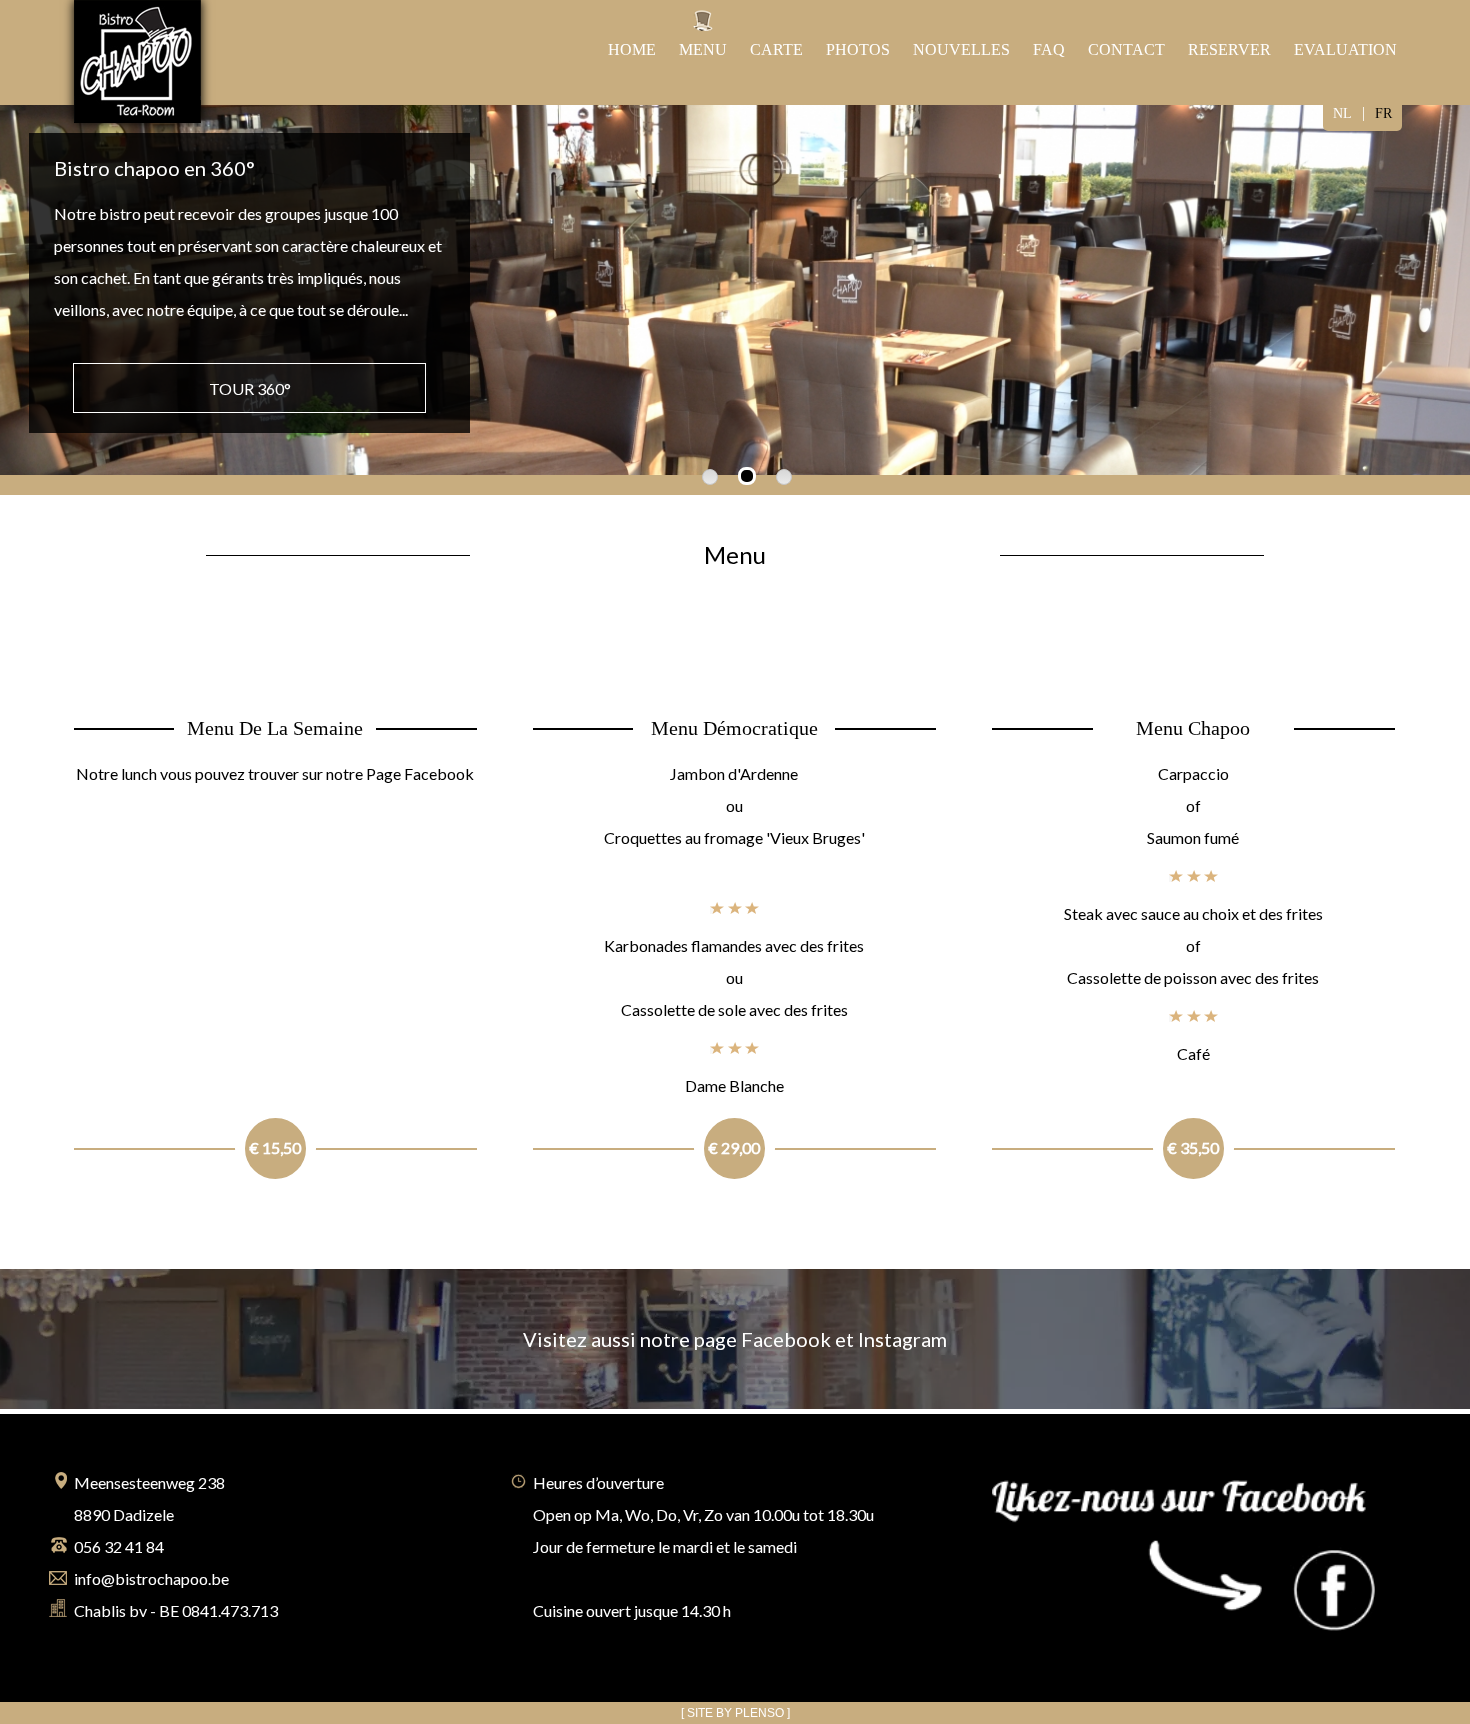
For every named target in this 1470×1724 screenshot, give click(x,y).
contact (1126, 49)
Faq (1049, 49)
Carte (776, 49)
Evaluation (1345, 49)
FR (1383, 113)
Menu (703, 49)
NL (1342, 113)
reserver (1229, 49)
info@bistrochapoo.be (151, 1578)
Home (632, 49)
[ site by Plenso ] (735, 1713)
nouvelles (961, 49)
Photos (858, 49)
